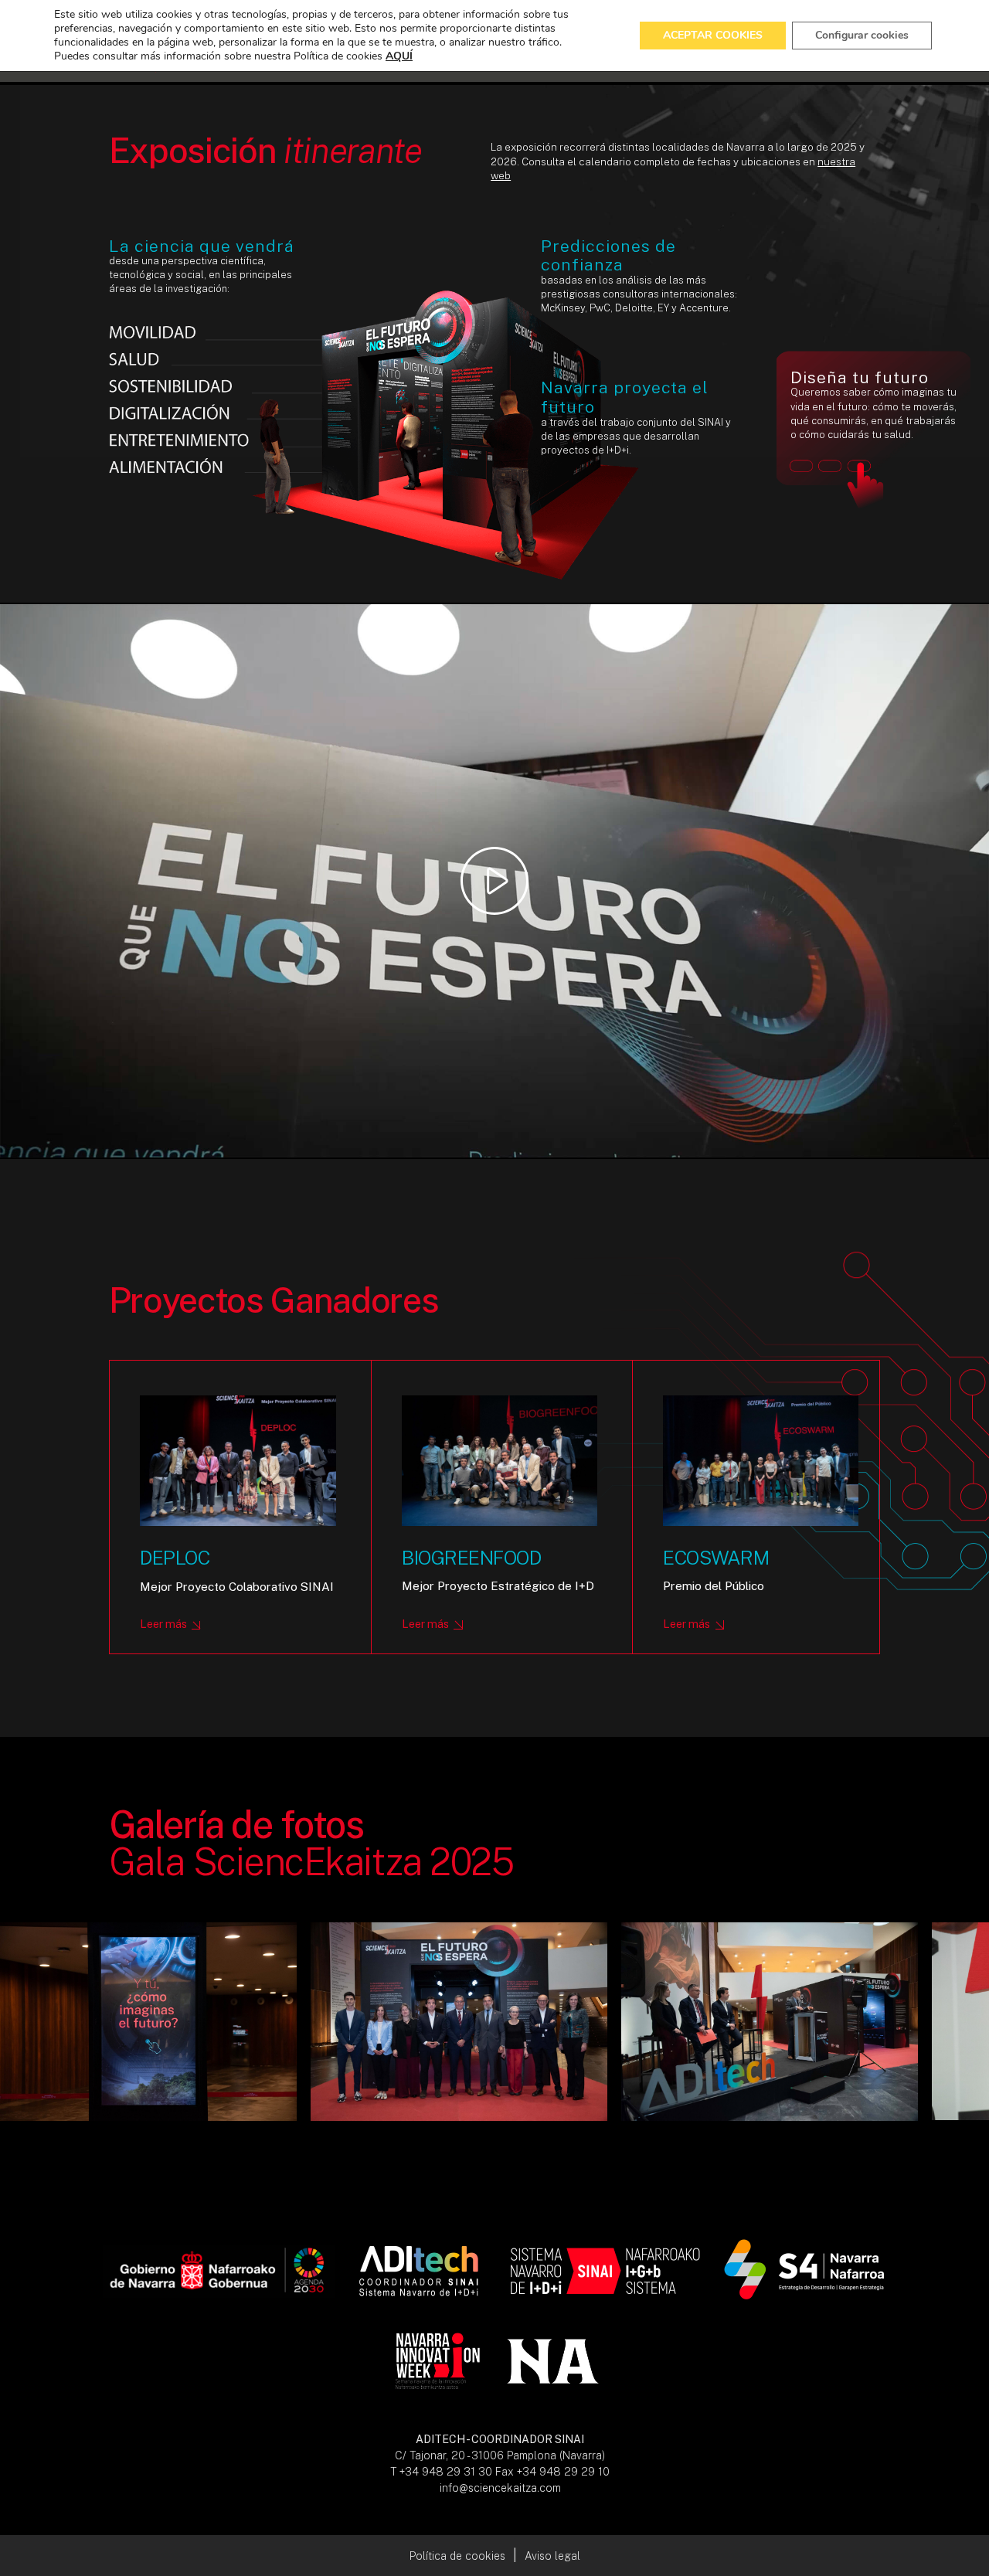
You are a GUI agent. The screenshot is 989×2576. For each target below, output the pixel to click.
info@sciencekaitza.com (500, 2488)
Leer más (163, 1624)
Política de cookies (457, 2556)
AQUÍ (399, 56)
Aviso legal (552, 2556)
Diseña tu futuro (873, 435)
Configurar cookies (862, 35)
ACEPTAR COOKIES (713, 35)
